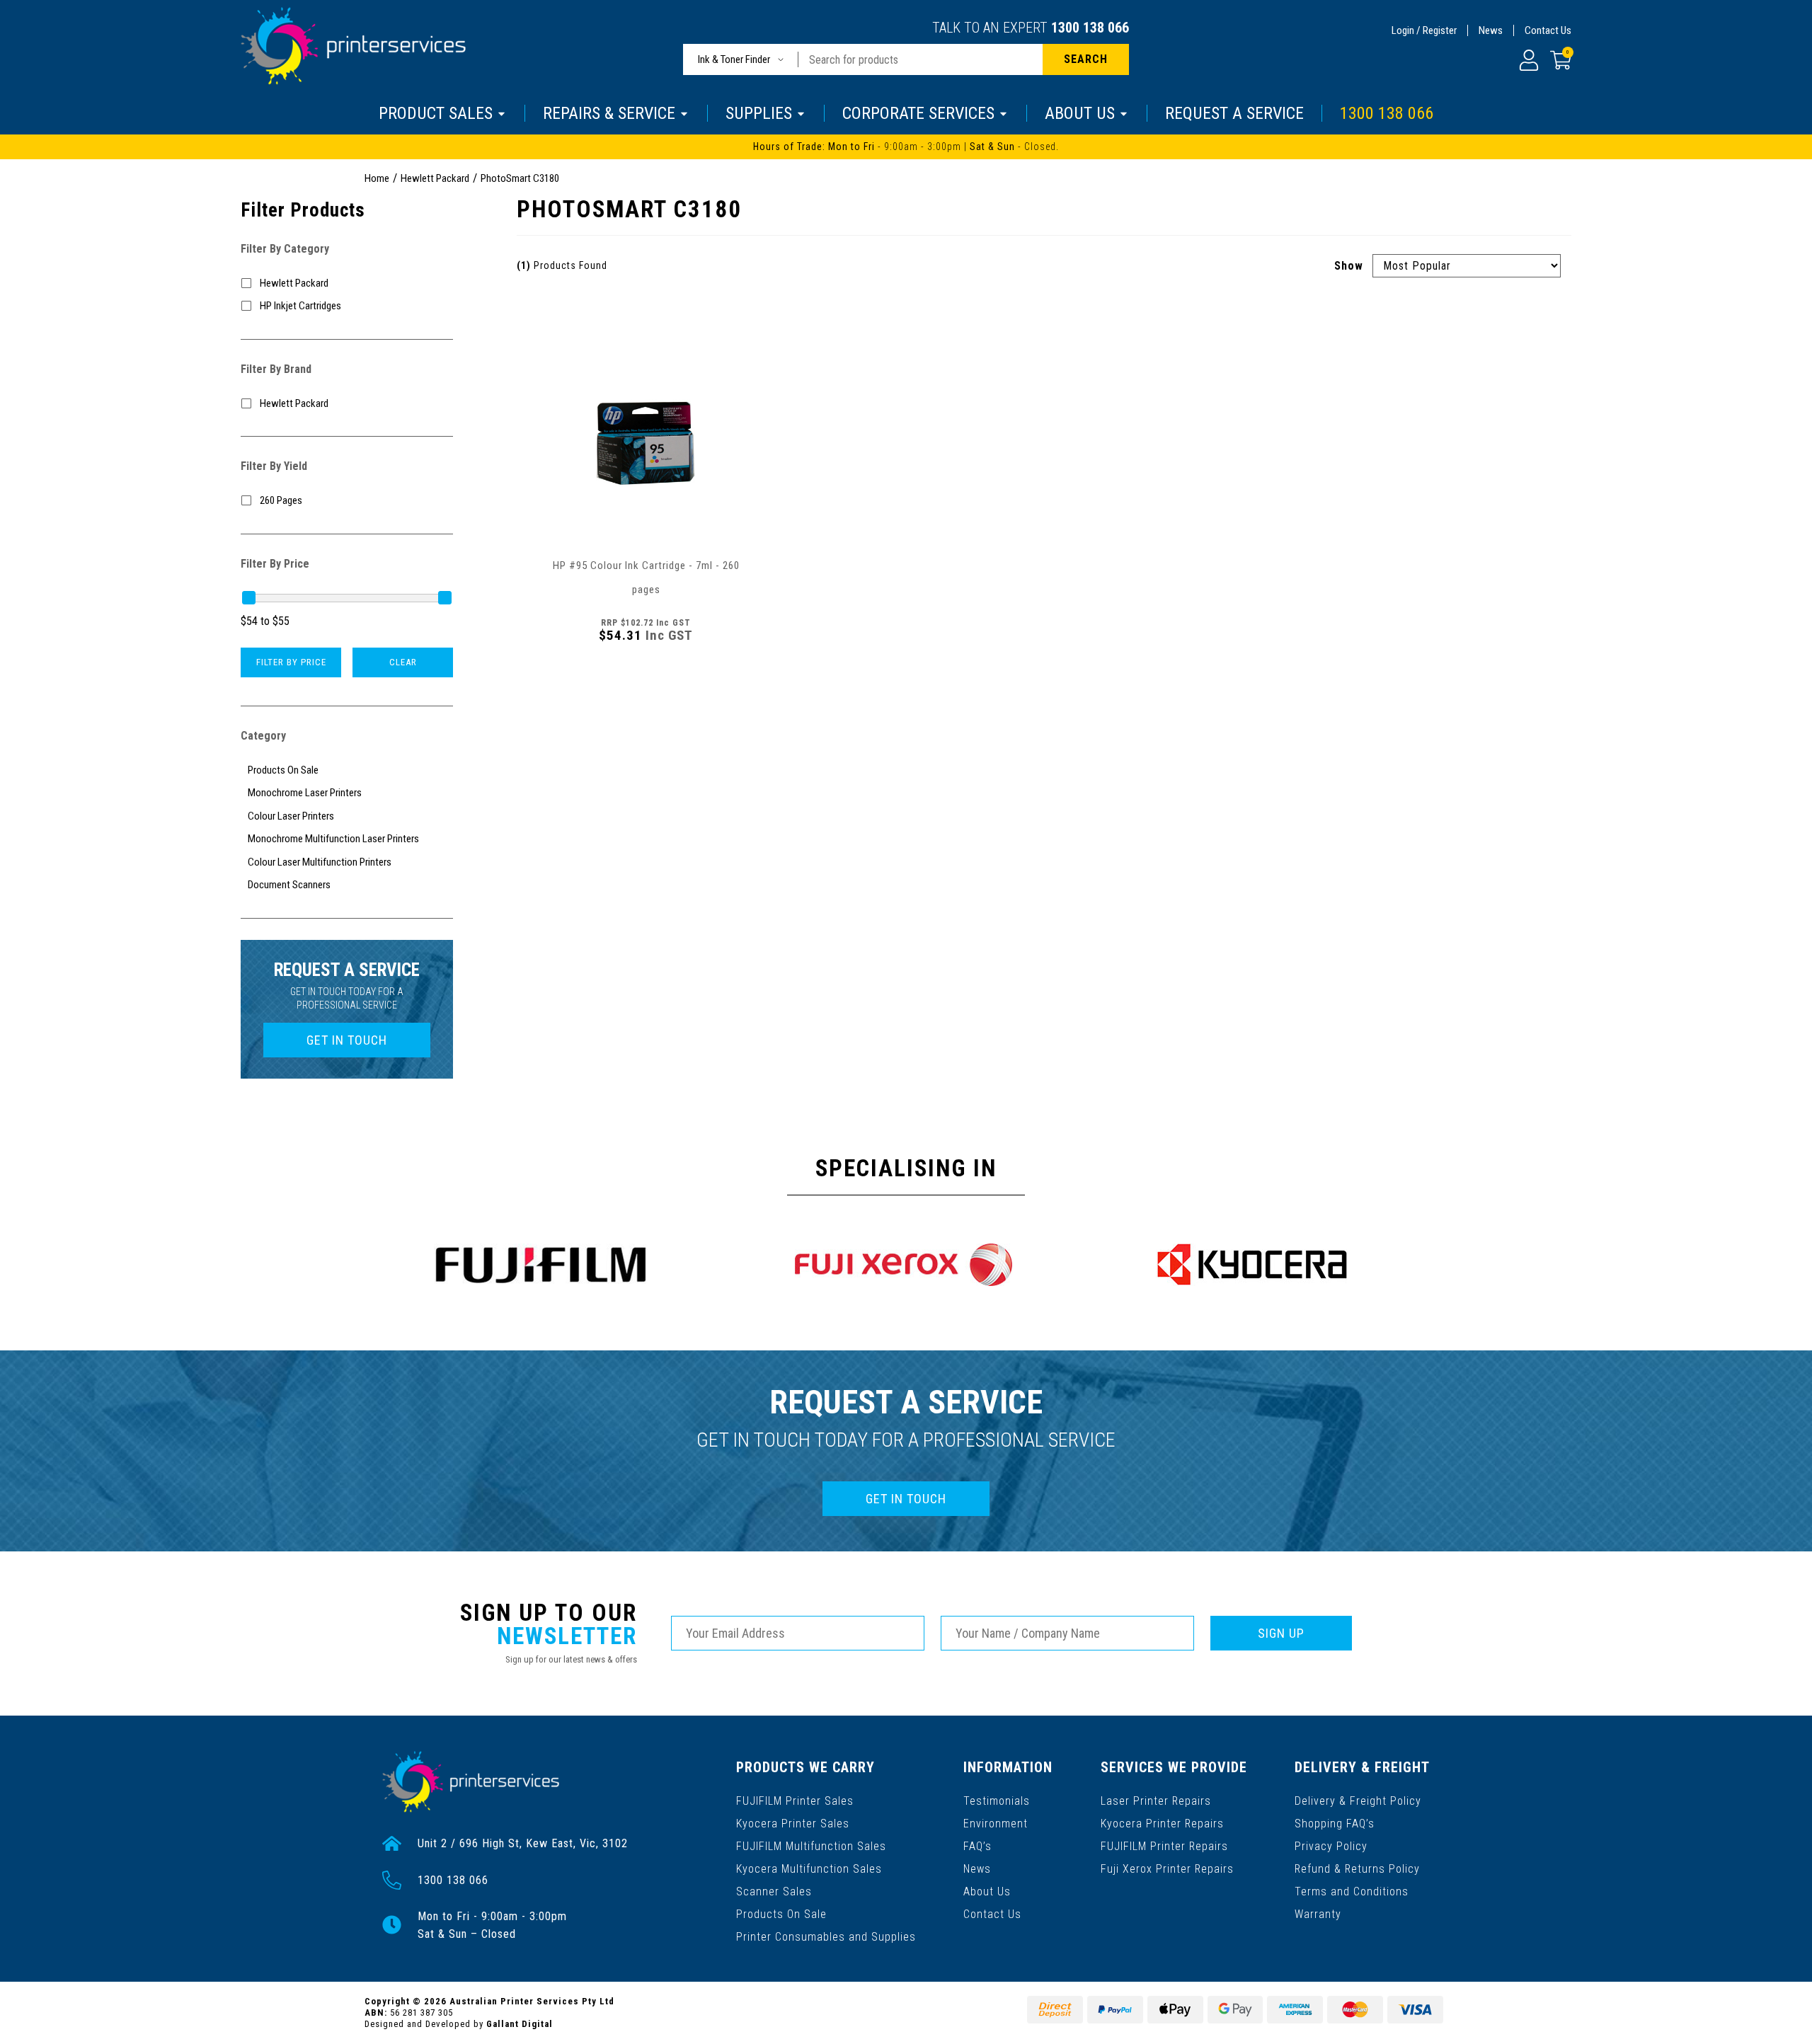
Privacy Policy (1331, 1846)
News (1491, 30)
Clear (403, 662)
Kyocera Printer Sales (793, 1824)
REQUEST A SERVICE (1234, 113)
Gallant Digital (520, 2024)
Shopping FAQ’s (1335, 1824)
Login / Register (1424, 30)
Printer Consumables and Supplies (826, 1937)
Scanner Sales (774, 1891)
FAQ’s (977, 1846)
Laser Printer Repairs (1156, 1801)
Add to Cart (646, 674)
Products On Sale (781, 1914)
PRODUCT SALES (436, 113)
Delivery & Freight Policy (1358, 1801)
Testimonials (997, 1801)
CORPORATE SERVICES (918, 113)
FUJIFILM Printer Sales (795, 1801)
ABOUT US (1080, 113)
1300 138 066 (1090, 28)
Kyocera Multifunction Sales (809, 1869)
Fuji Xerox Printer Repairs (1167, 1869)
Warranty (1318, 1914)
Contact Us (1548, 30)
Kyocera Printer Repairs (1162, 1824)
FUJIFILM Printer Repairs (1164, 1846)
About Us (987, 1891)
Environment (996, 1824)
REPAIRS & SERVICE (609, 113)
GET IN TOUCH (347, 1040)
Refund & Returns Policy (1357, 1869)
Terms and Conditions (1352, 1891)
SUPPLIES (759, 113)
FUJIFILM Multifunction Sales (811, 1846)
